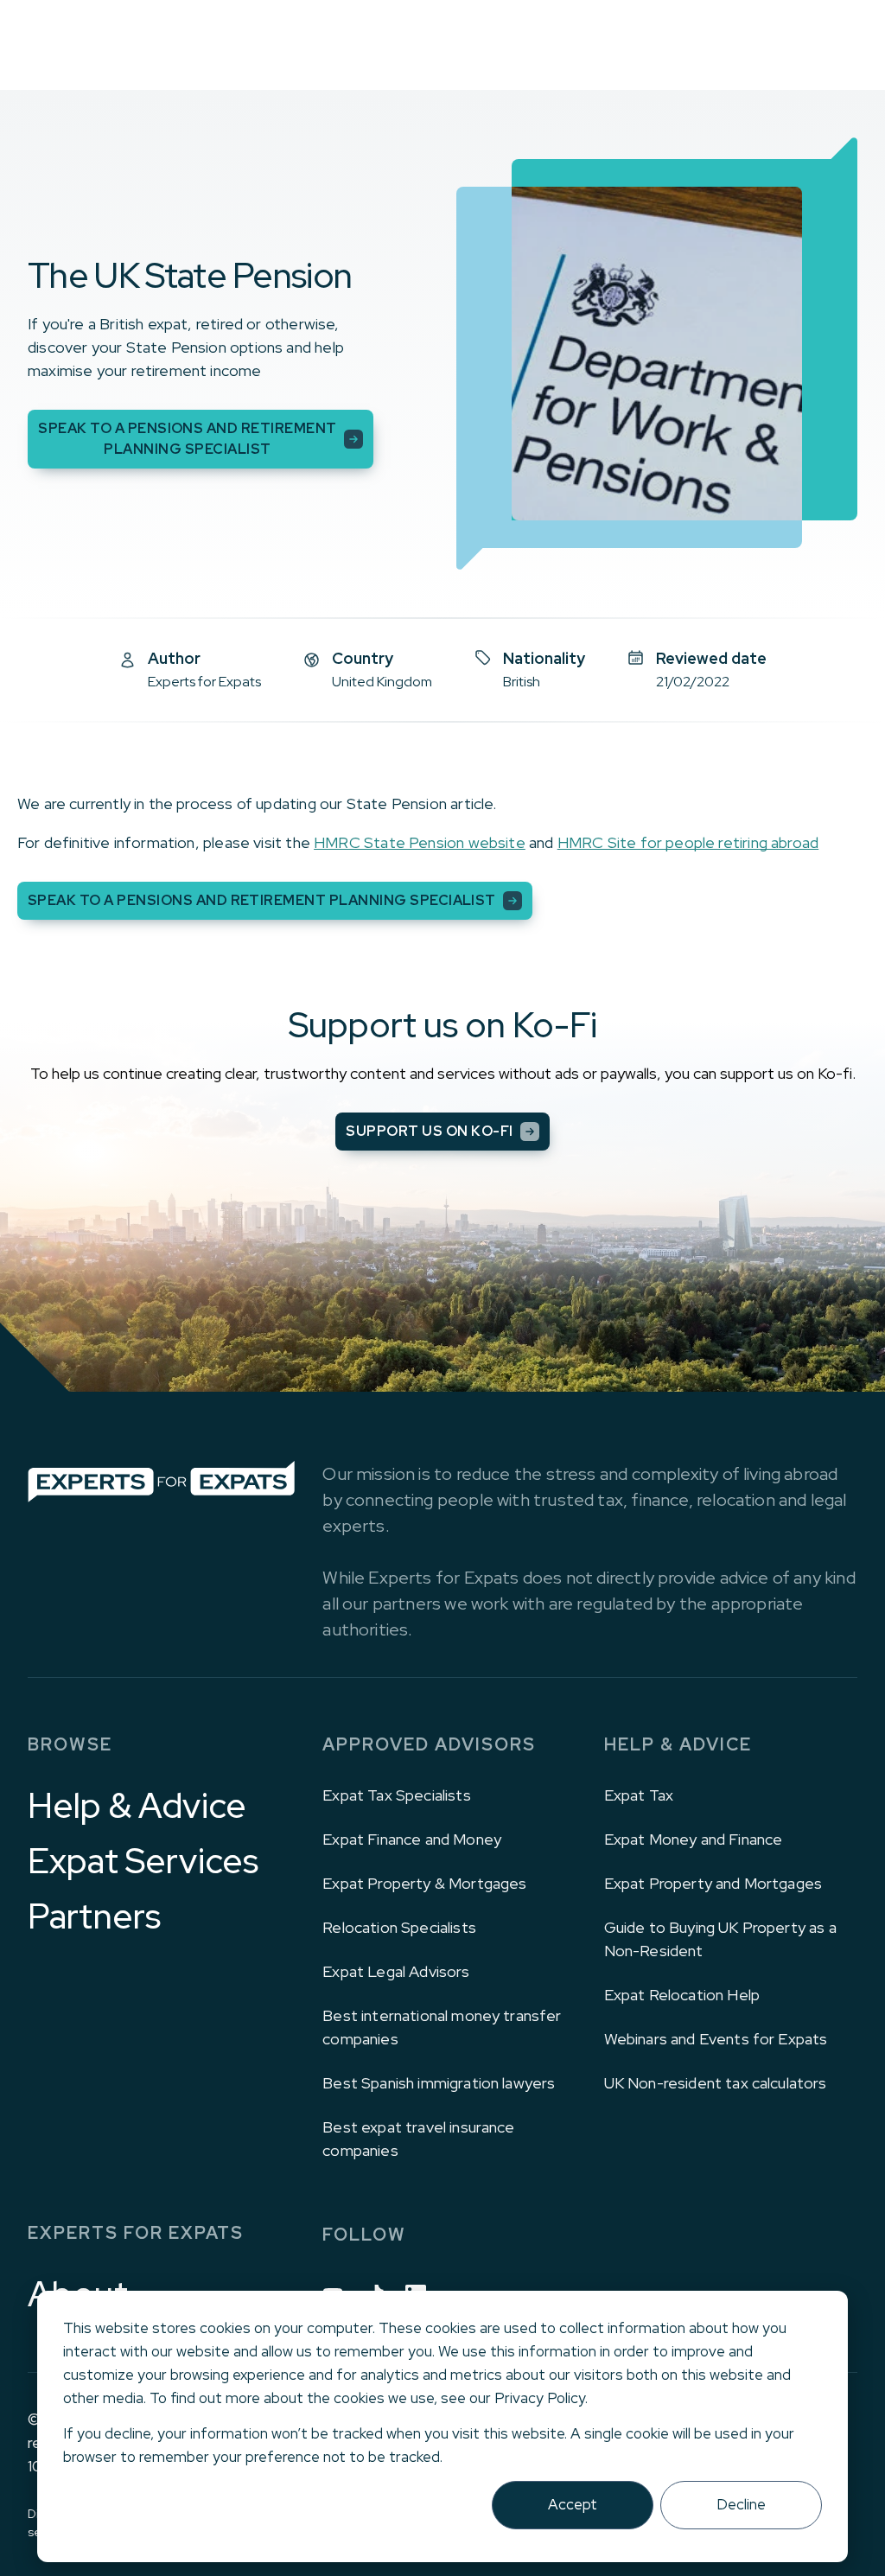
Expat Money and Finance (694, 1839)
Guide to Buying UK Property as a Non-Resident (720, 1939)
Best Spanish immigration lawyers (439, 2083)
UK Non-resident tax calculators (716, 2083)
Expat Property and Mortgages (713, 1883)
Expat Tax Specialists (396, 1795)
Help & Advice (137, 1806)
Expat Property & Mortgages (424, 1883)
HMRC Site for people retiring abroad (688, 842)
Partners (94, 1916)
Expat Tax (639, 1795)
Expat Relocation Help (682, 1995)
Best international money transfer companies (442, 2027)
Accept (573, 2504)
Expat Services (143, 1861)
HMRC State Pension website (420, 842)
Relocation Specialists (399, 1927)
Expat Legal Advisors (396, 1971)
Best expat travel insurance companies (418, 2139)
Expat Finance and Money (412, 1839)
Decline (741, 2504)
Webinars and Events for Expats (716, 2039)
